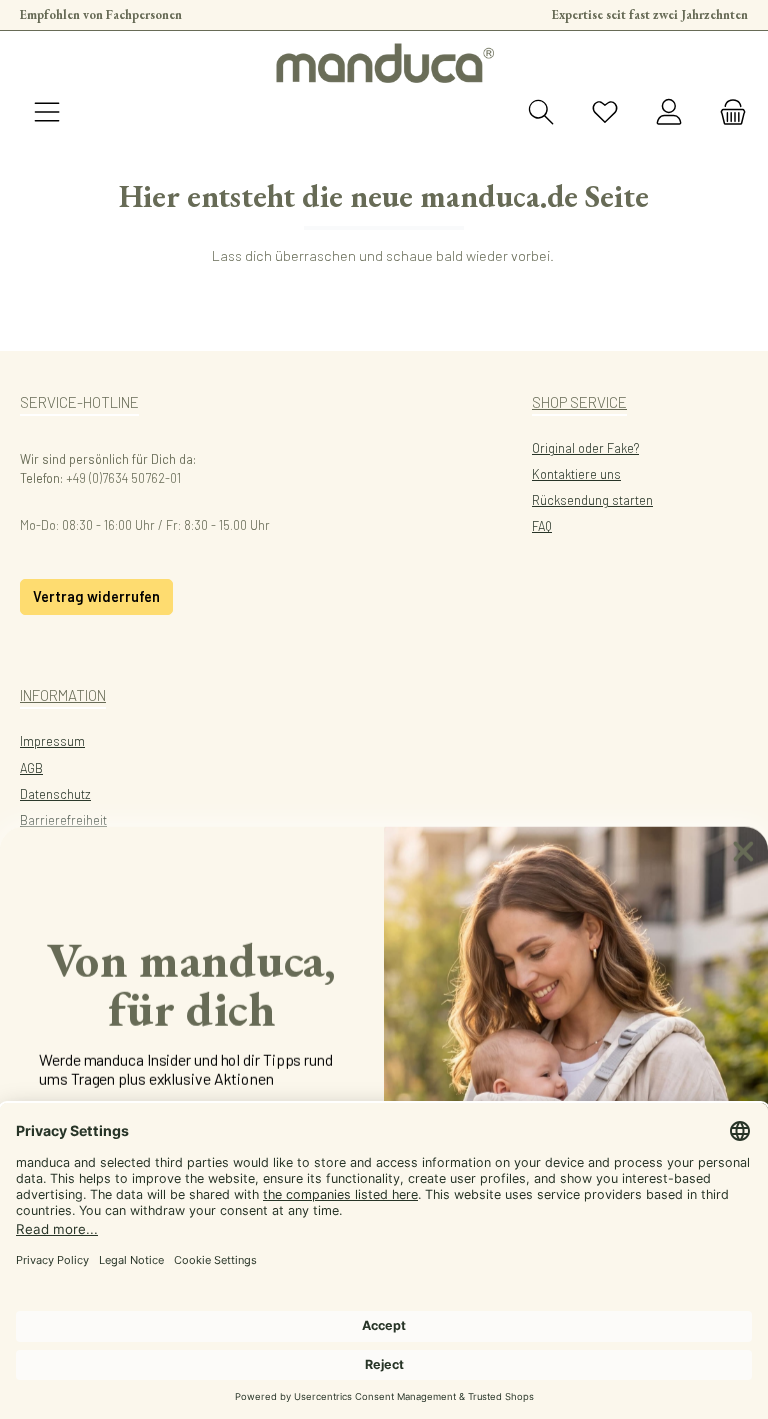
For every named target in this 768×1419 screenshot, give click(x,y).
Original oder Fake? (585, 448)
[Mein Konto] (669, 113)
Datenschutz (55, 794)
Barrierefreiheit (63, 820)
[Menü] (47, 113)
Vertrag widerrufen (96, 596)
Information (63, 695)
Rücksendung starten (592, 500)
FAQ (542, 526)
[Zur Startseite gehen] (384, 63)
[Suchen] (541, 113)
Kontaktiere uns (576, 474)
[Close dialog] (743, 849)
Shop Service (579, 402)
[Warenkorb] (727, 113)
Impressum (52, 741)
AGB (31, 768)
